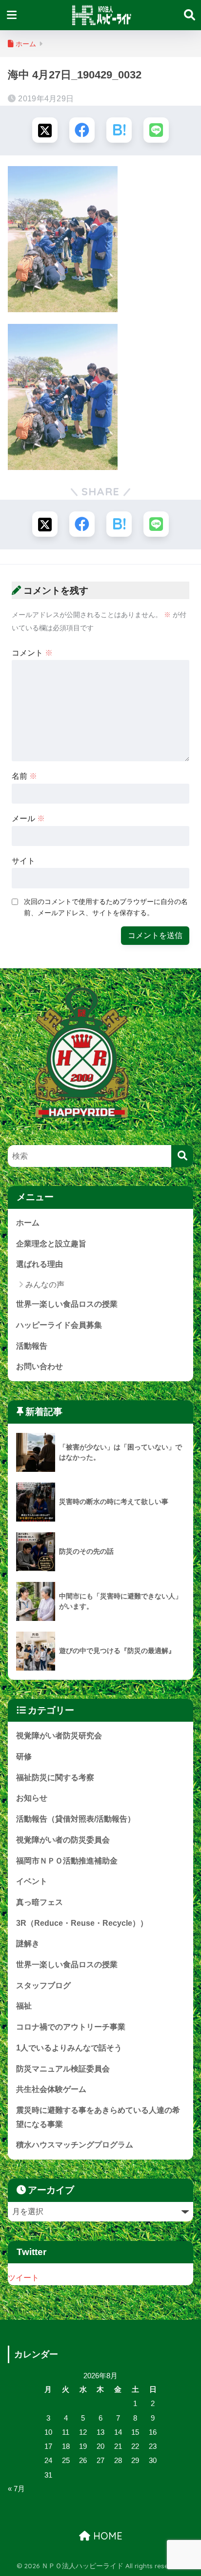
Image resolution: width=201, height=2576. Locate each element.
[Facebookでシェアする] (82, 130)
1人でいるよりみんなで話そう (69, 2048)
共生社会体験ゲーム (51, 2089)
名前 (24, 776)
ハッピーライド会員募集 (59, 1325)
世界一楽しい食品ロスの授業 (67, 1304)
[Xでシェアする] (45, 130)
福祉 (24, 2006)
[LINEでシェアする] (156, 130)
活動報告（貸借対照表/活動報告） (76, 1819)
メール (28, 818)
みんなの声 (45, 1285)
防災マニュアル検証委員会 (63, 2069)
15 (135, 2432)
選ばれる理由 (40, 1264)
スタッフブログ (43, 1985)
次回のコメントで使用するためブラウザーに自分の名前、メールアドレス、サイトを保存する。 (106, 907)
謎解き (28, 1944)
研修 (24, 1757)
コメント (32, 653)
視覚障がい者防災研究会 (59, 1736)
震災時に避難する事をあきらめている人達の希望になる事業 (98, 2117)
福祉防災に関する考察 (55, 1777)
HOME (106, 2536)
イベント (32, 1881)
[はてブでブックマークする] (119, 130)
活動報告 (32, 1346)
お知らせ (32, 1798)
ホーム (28, 1223)
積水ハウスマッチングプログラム (75, 2145)
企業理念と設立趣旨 (51, 1244)
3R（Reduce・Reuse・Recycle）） (82, 1923)
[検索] (182, 1156)
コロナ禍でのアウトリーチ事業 (71, 2027)
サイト (23, 861)
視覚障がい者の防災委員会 (63, 1840)
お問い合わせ (40, 1366)
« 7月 (16, 2489)
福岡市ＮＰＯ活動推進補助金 (67, 1861)
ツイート (23, 2278)
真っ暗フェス (40, 1902)
